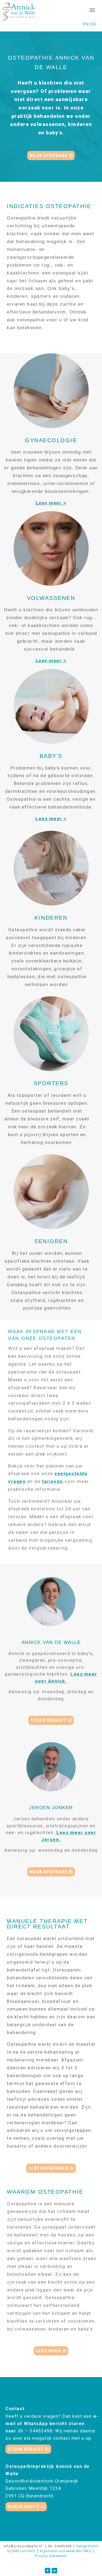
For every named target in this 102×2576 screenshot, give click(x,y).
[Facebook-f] (48, 2571)
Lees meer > (51, 503)
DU (93, 24)
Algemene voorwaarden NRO (66, 2551)
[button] (92, 10)
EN (86, 24)
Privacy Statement (51, 2556)
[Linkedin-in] (54, 2571)
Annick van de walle (51, 1642)
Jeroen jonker (51, 1808)
